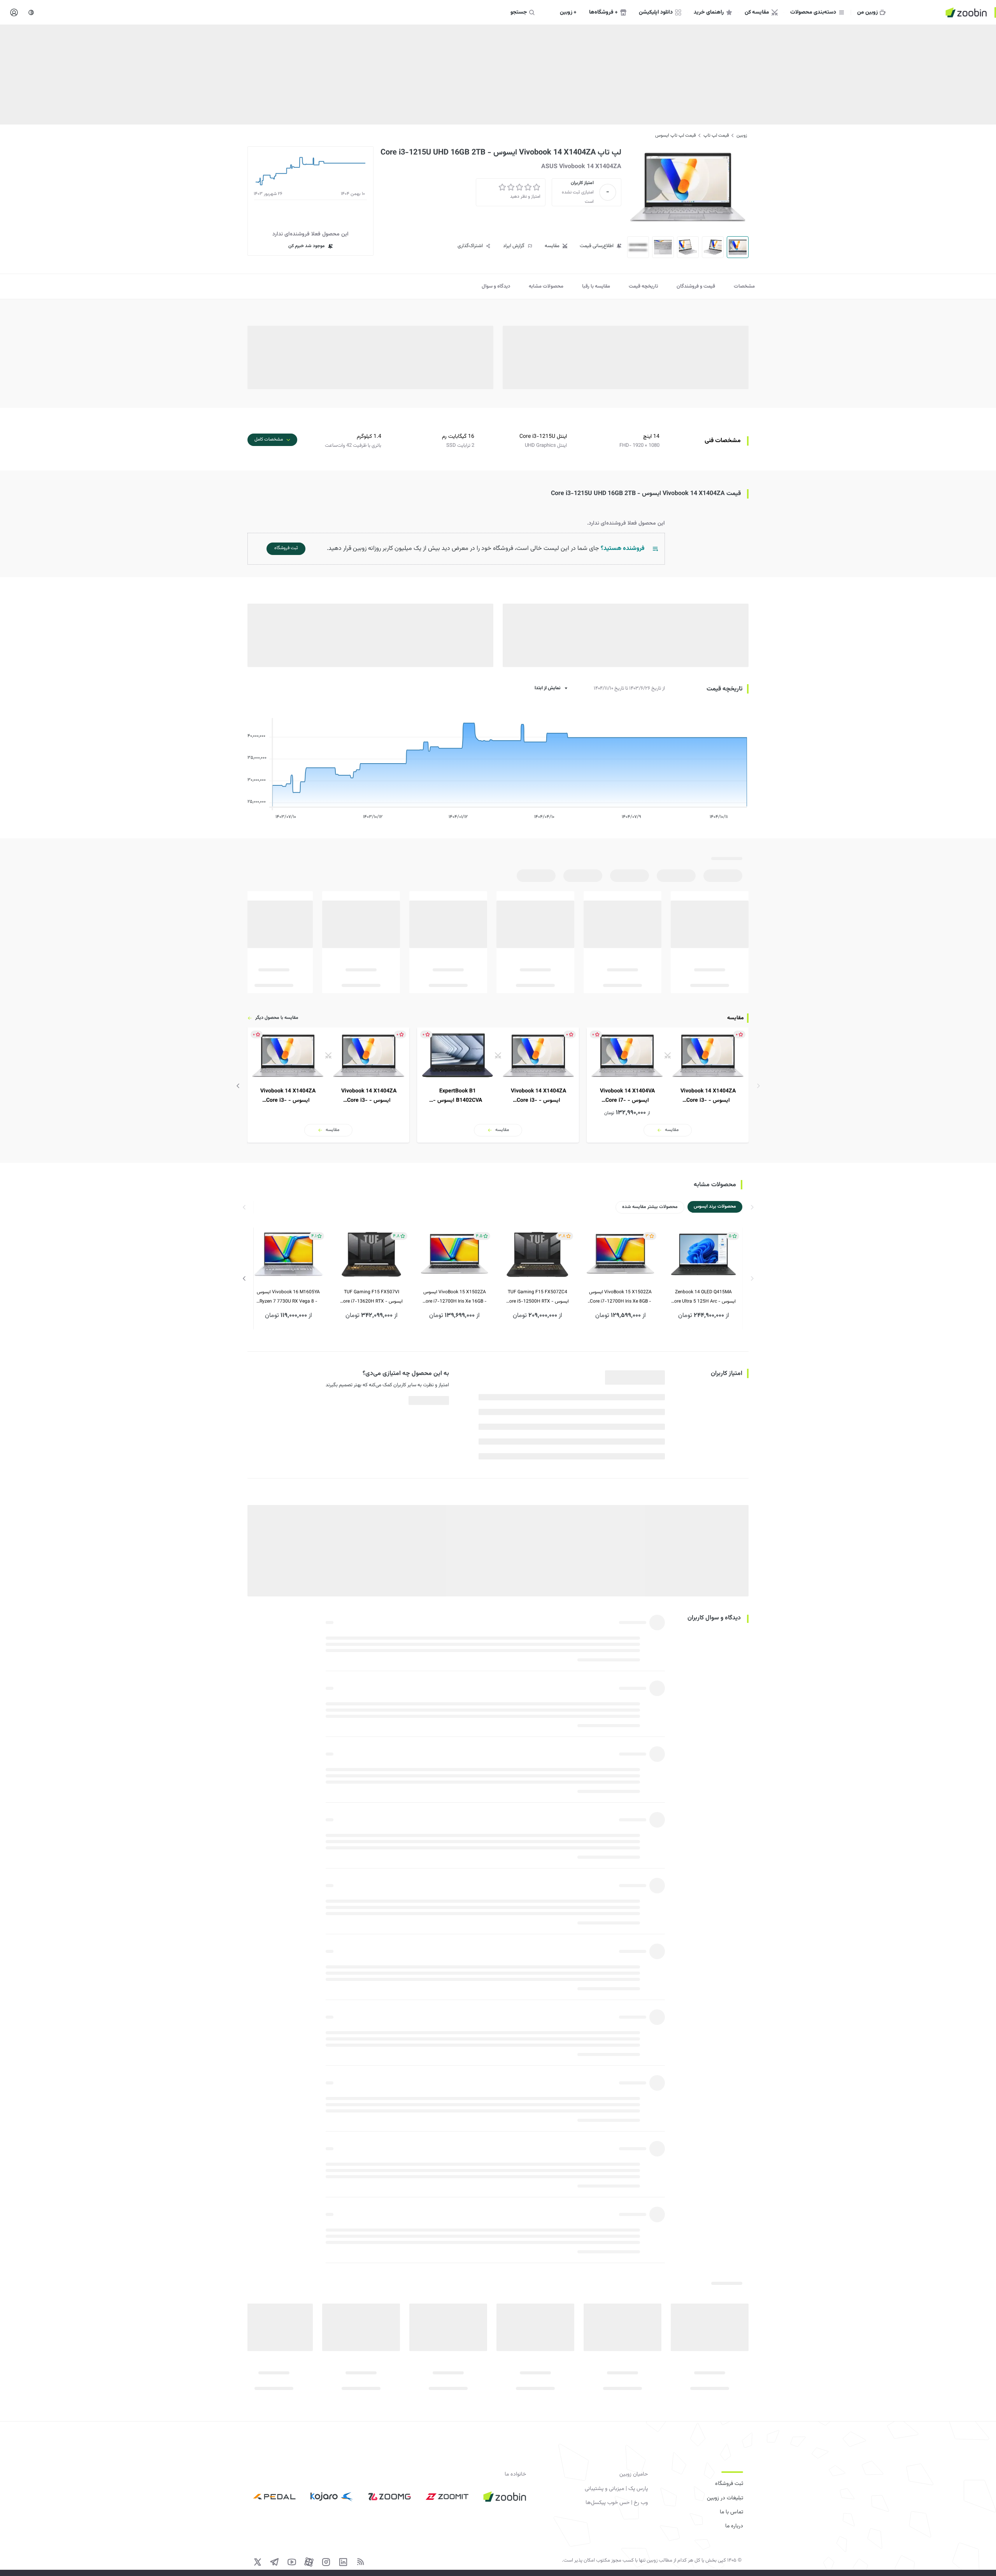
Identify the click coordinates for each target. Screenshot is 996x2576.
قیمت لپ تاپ (716, 135)
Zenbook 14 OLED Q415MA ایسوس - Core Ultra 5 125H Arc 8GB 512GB (703, 1297)
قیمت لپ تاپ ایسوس (675, 135)
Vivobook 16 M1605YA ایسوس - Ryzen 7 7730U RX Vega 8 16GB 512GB (288, 1297)
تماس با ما (731, 2512)
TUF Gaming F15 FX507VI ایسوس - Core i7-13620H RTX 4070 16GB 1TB (371, 1297)
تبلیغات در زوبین (725, 2498)
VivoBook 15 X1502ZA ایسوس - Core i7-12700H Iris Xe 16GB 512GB (455, 1297)
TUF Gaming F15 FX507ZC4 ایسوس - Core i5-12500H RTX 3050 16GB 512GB (537, 1297)
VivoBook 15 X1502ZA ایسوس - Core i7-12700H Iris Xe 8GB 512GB (620, 1297)
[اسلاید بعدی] (238, 1086)
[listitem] (668, 1085)
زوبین (742, 135)
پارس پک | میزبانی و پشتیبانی (616, 2489)
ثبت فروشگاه (729, 2484)
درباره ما (734, 2526)
